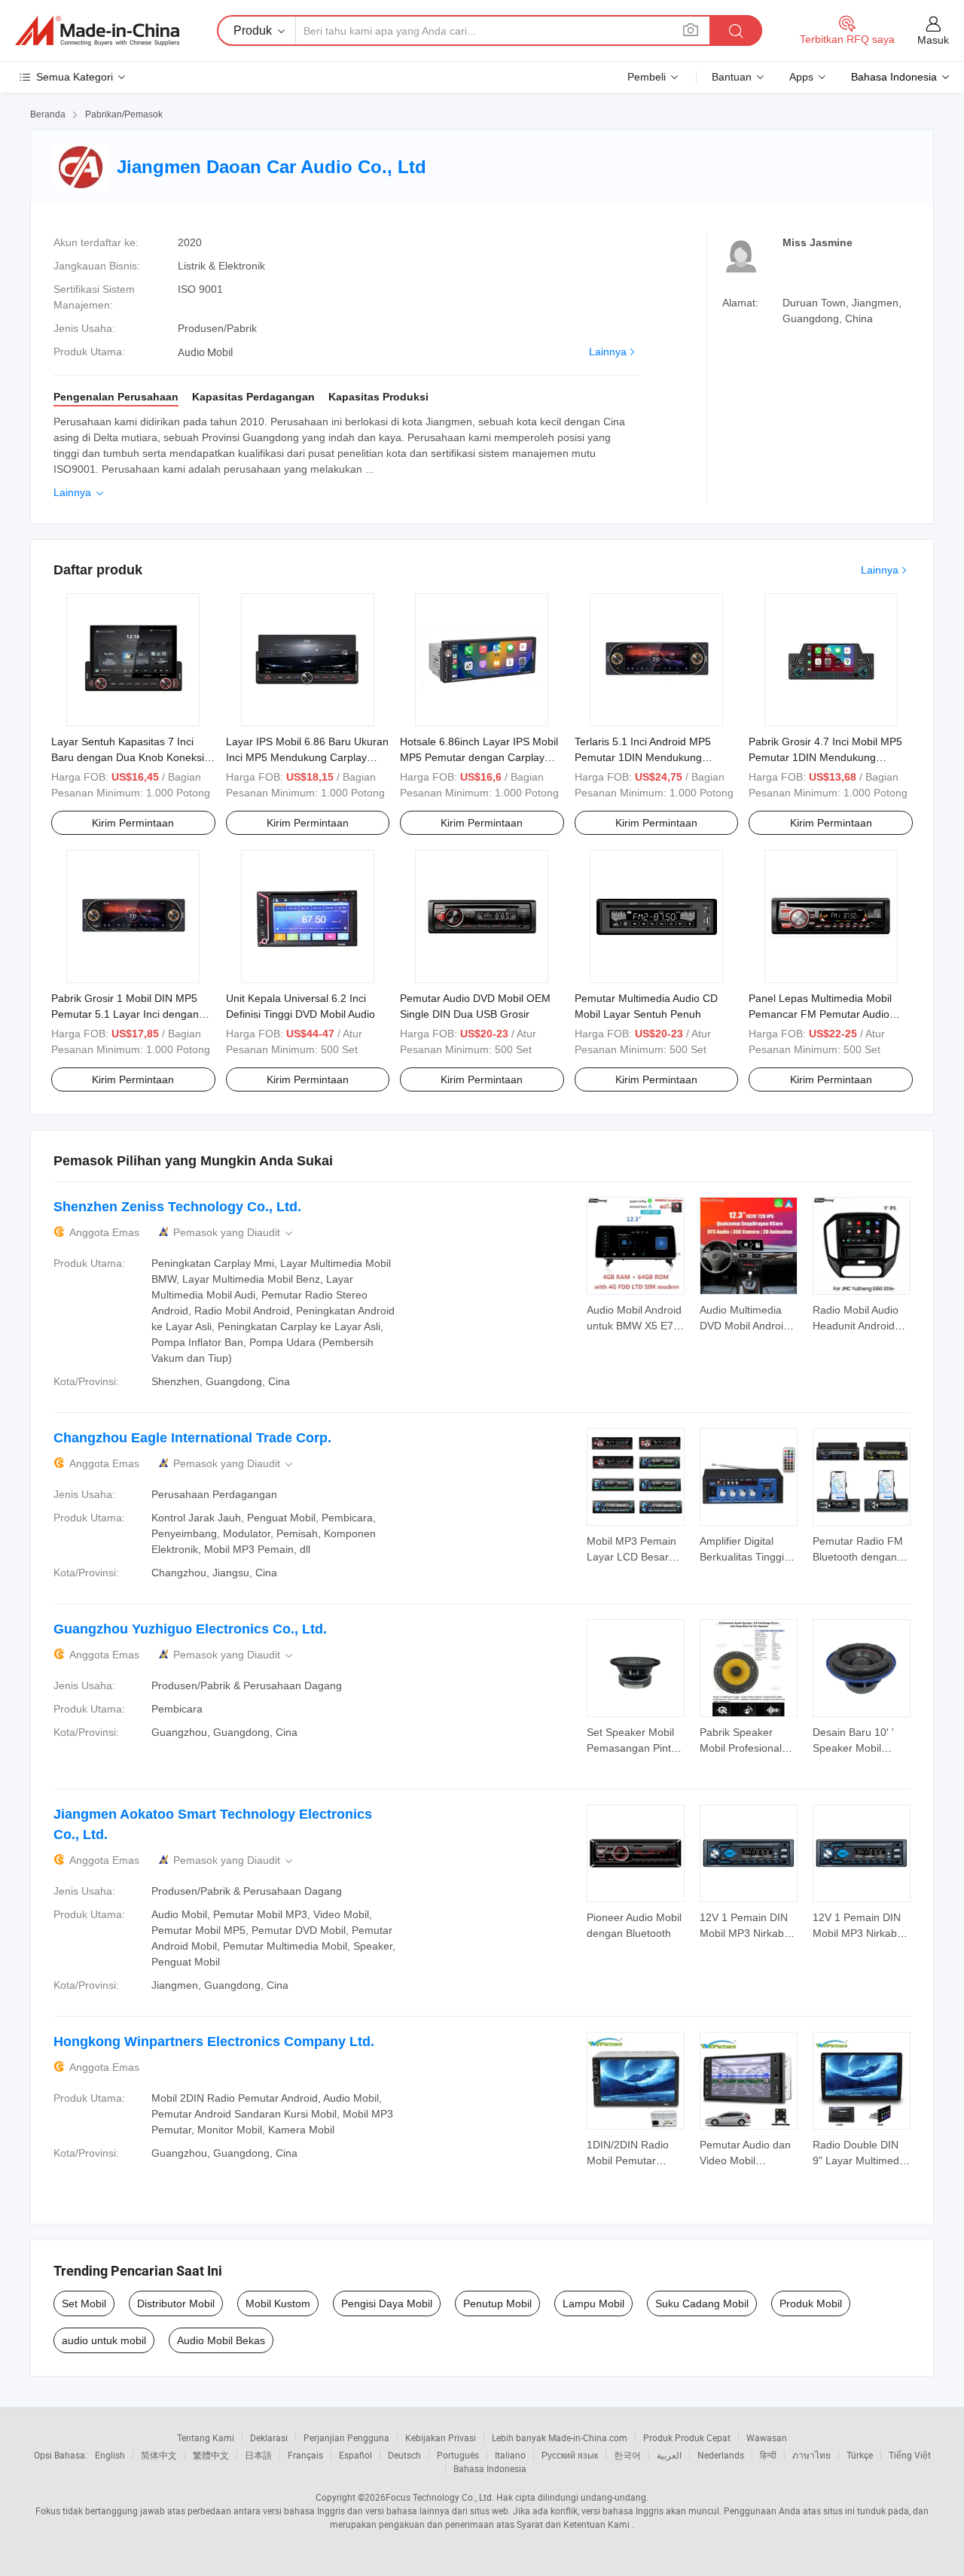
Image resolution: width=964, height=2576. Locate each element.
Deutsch (404, 2455)
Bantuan (732, 77)
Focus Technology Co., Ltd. (440, 2497)
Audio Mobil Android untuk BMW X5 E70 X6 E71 (634, 1326)
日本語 (258, 2455)
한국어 (627, 2455)
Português (458, 2455)
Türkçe (860, 2455)
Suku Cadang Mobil (702, 2303)
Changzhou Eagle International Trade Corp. (192, 1438)
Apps (801, 77)
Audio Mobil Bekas (221, 2340)
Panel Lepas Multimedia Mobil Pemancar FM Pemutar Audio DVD (820, 1014)
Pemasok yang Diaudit (234, 1233)
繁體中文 (211, 2455)
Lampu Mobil (593, 2303)
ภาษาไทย (811, 2455)
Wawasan (767, 2437)
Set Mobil (84, 2303)
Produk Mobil (811, 2303)
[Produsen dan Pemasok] (97, 31)
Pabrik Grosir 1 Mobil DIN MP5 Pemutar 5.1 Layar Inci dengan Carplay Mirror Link (125, 1014)
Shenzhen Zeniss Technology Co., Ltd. (177, 1207)
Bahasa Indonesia (490, 2468)
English (110, 2455)
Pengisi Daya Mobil (387, 2303)
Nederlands (721, 2455)
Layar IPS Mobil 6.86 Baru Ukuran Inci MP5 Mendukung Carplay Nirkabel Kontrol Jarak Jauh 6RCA (307, 757)
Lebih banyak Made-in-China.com (560, 2437)
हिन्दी (768, 2455)
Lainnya (608, 352)
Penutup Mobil (497, 2303)
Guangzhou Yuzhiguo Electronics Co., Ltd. (190, 1629)
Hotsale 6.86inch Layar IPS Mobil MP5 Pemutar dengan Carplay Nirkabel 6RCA (479, 757)
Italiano (510, 2455)
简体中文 (159, 2455)
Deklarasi (269, 2437)
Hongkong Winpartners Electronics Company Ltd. (214, 2042)
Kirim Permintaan (133, 823)
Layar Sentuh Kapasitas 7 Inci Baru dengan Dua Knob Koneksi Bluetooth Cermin (128, 757)
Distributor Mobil (176, 2303)
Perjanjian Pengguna (346, 2437)
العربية (669, 2455)
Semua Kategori (75, 77)
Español (355, 2455)
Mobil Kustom (278, 2303)
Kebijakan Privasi (441, 2437)
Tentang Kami (206, 2437)
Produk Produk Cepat (687, 2437)
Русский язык (570, 2455)
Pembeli (647, 77)
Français (305, 2455)
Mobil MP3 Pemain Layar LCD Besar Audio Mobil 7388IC (633, 1557)
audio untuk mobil (104, 2340)
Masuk (933, 40)
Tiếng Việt (910, 2455)
